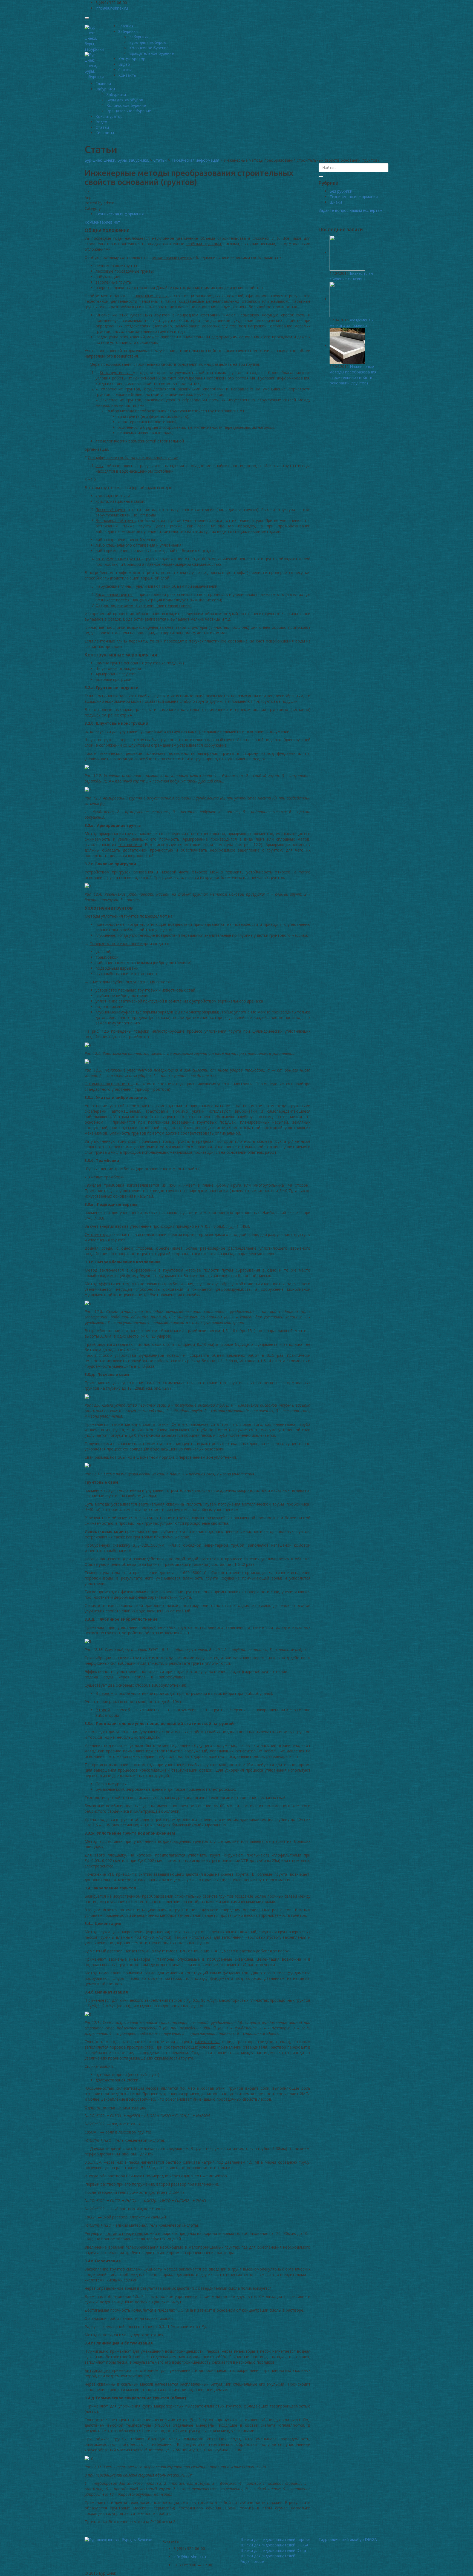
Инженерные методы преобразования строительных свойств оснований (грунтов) (353, 375)
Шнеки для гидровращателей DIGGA (275, 2545)
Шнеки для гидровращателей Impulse (276, 2539)
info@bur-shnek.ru (190, 2557)
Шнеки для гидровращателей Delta (273, 2550)
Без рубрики (341, 191)
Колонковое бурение (149, 48)
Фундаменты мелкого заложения (351, 323)
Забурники (128, 31)
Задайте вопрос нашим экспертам (351, 210)
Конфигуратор (132, 59)
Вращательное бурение (152, 53)
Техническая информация (120, 214)
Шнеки (336, 202)
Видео (124, 64)
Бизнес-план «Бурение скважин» (351, 276)
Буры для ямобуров (148, 42)
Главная (126, 26)
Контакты (127, 75)
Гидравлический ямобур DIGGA (348, 2539)
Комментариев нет (102, 222)
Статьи (125, 70)
